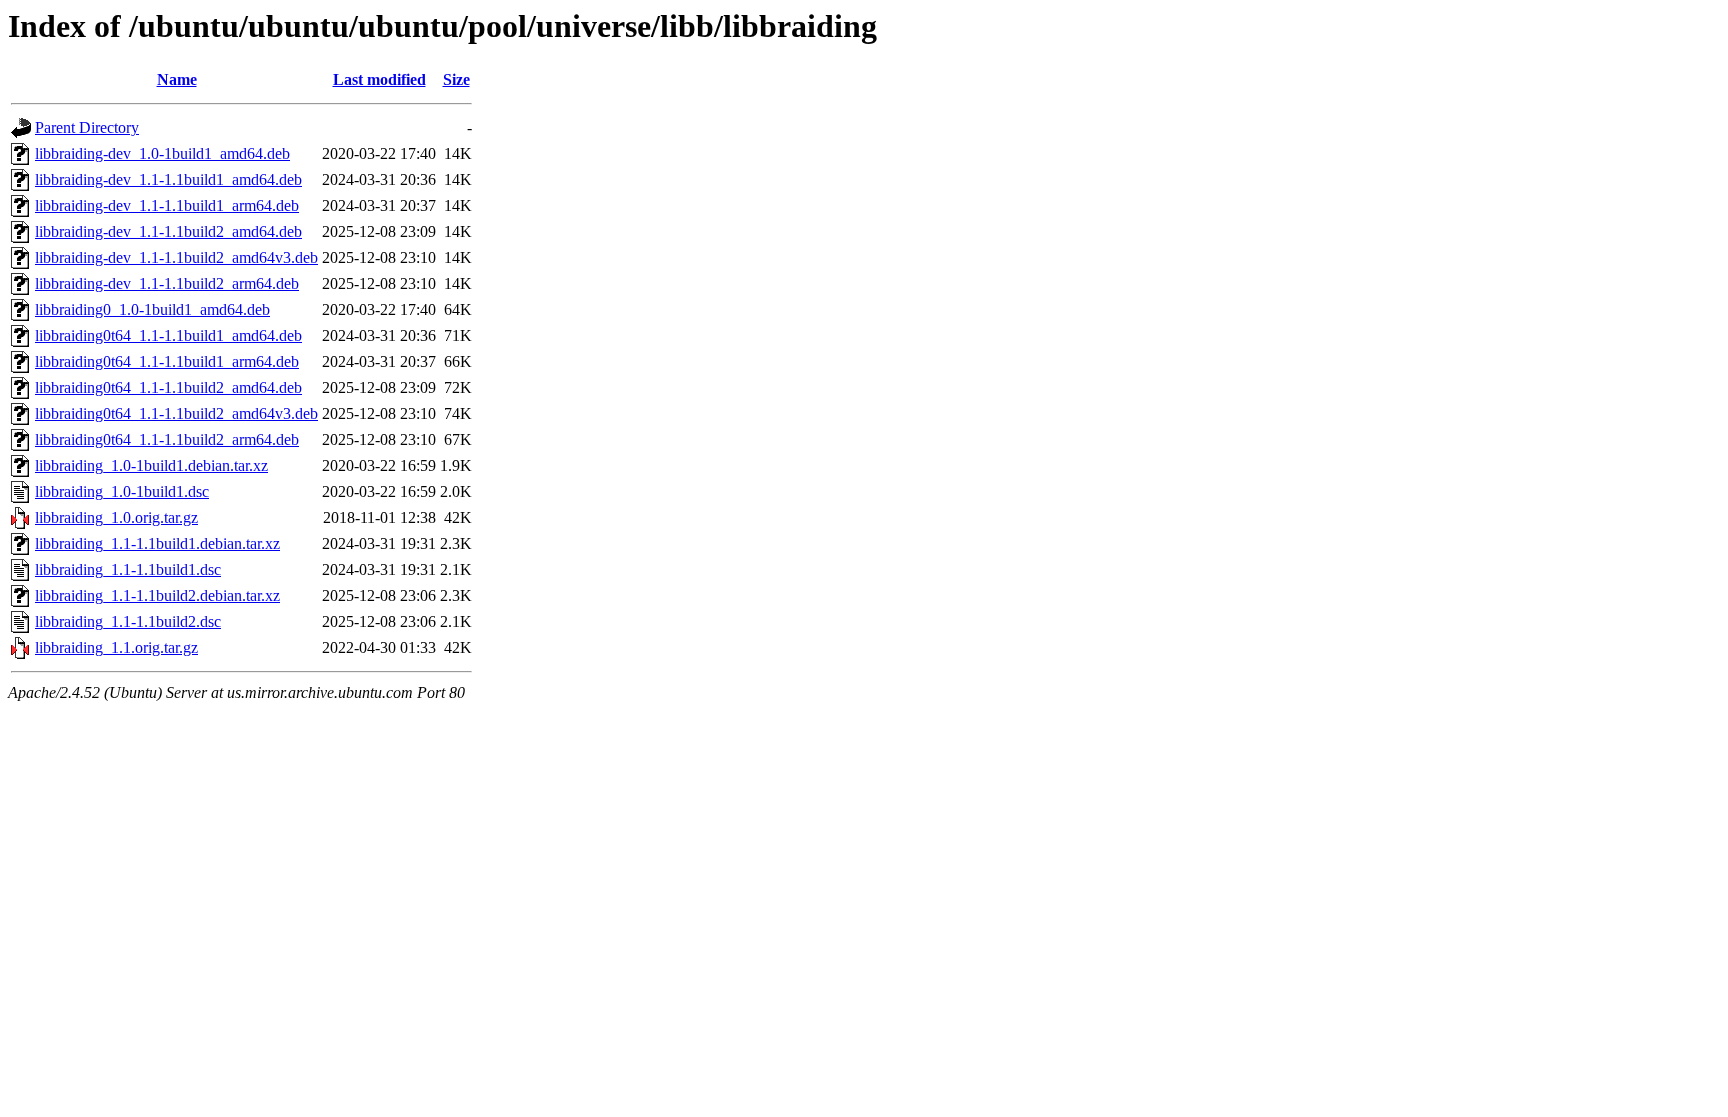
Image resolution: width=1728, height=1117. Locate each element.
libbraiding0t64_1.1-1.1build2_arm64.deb (167, 439)
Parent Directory (87, 127)
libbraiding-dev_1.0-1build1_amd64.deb (162, 153)
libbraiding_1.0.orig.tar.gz (116, 517)
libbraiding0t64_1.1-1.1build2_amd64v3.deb (176, 413)
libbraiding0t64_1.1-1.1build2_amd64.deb (168, 387)
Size (456, 79)
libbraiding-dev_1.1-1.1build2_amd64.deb (168, 231)
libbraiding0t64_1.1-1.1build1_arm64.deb (167, 361)
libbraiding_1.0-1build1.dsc (122, 491)
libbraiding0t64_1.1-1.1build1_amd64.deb (168, 335)
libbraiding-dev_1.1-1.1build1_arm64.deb (167, 205)
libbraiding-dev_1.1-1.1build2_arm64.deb (167, 283)
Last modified (379, 79)
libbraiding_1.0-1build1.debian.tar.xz (151, 465)
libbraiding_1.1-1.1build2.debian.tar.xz (157, 595)
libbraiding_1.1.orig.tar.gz (116, 647)
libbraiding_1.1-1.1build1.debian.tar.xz (157, 543)
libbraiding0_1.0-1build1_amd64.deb (152, 309)
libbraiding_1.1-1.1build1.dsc (128, 569)
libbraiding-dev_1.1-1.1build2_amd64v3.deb (176, 257)
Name (177, 79)
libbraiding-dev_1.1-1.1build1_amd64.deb (168, 179)
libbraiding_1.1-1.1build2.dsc (128, 621)
